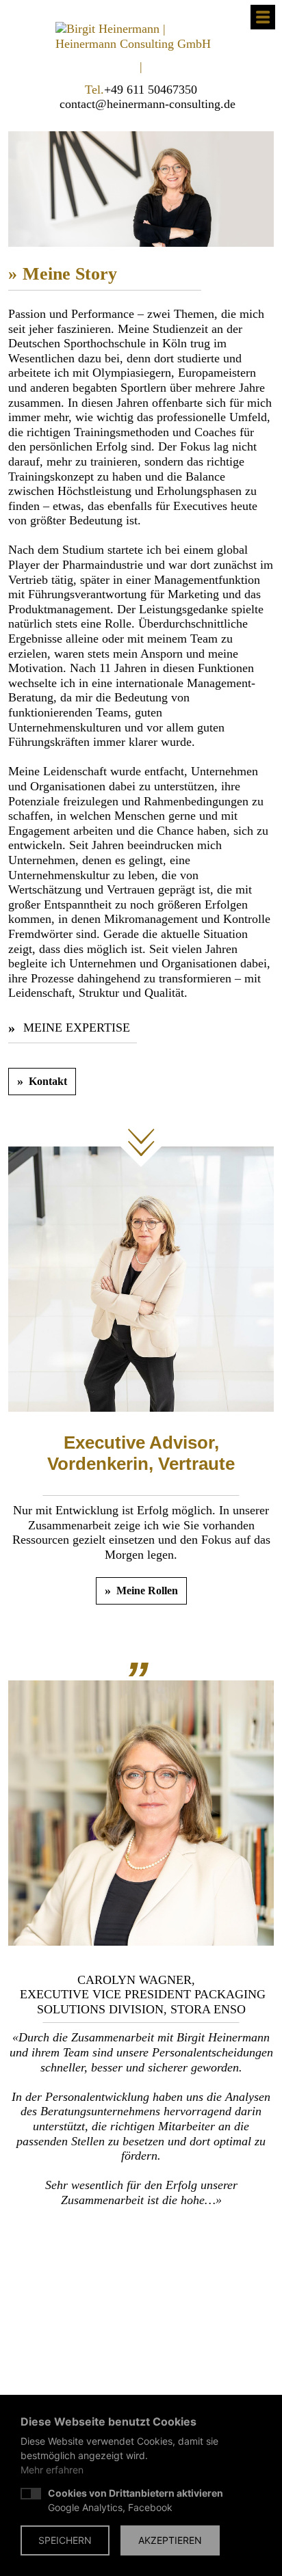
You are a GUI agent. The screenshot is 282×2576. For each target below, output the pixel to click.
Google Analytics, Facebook (136, 2500)
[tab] (92, 2234)
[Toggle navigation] (263, 17)
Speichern (65, 2540)
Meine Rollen (147, 1591)
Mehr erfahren (52, 2470)
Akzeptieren (170, 2540)
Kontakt (48, 1081)
